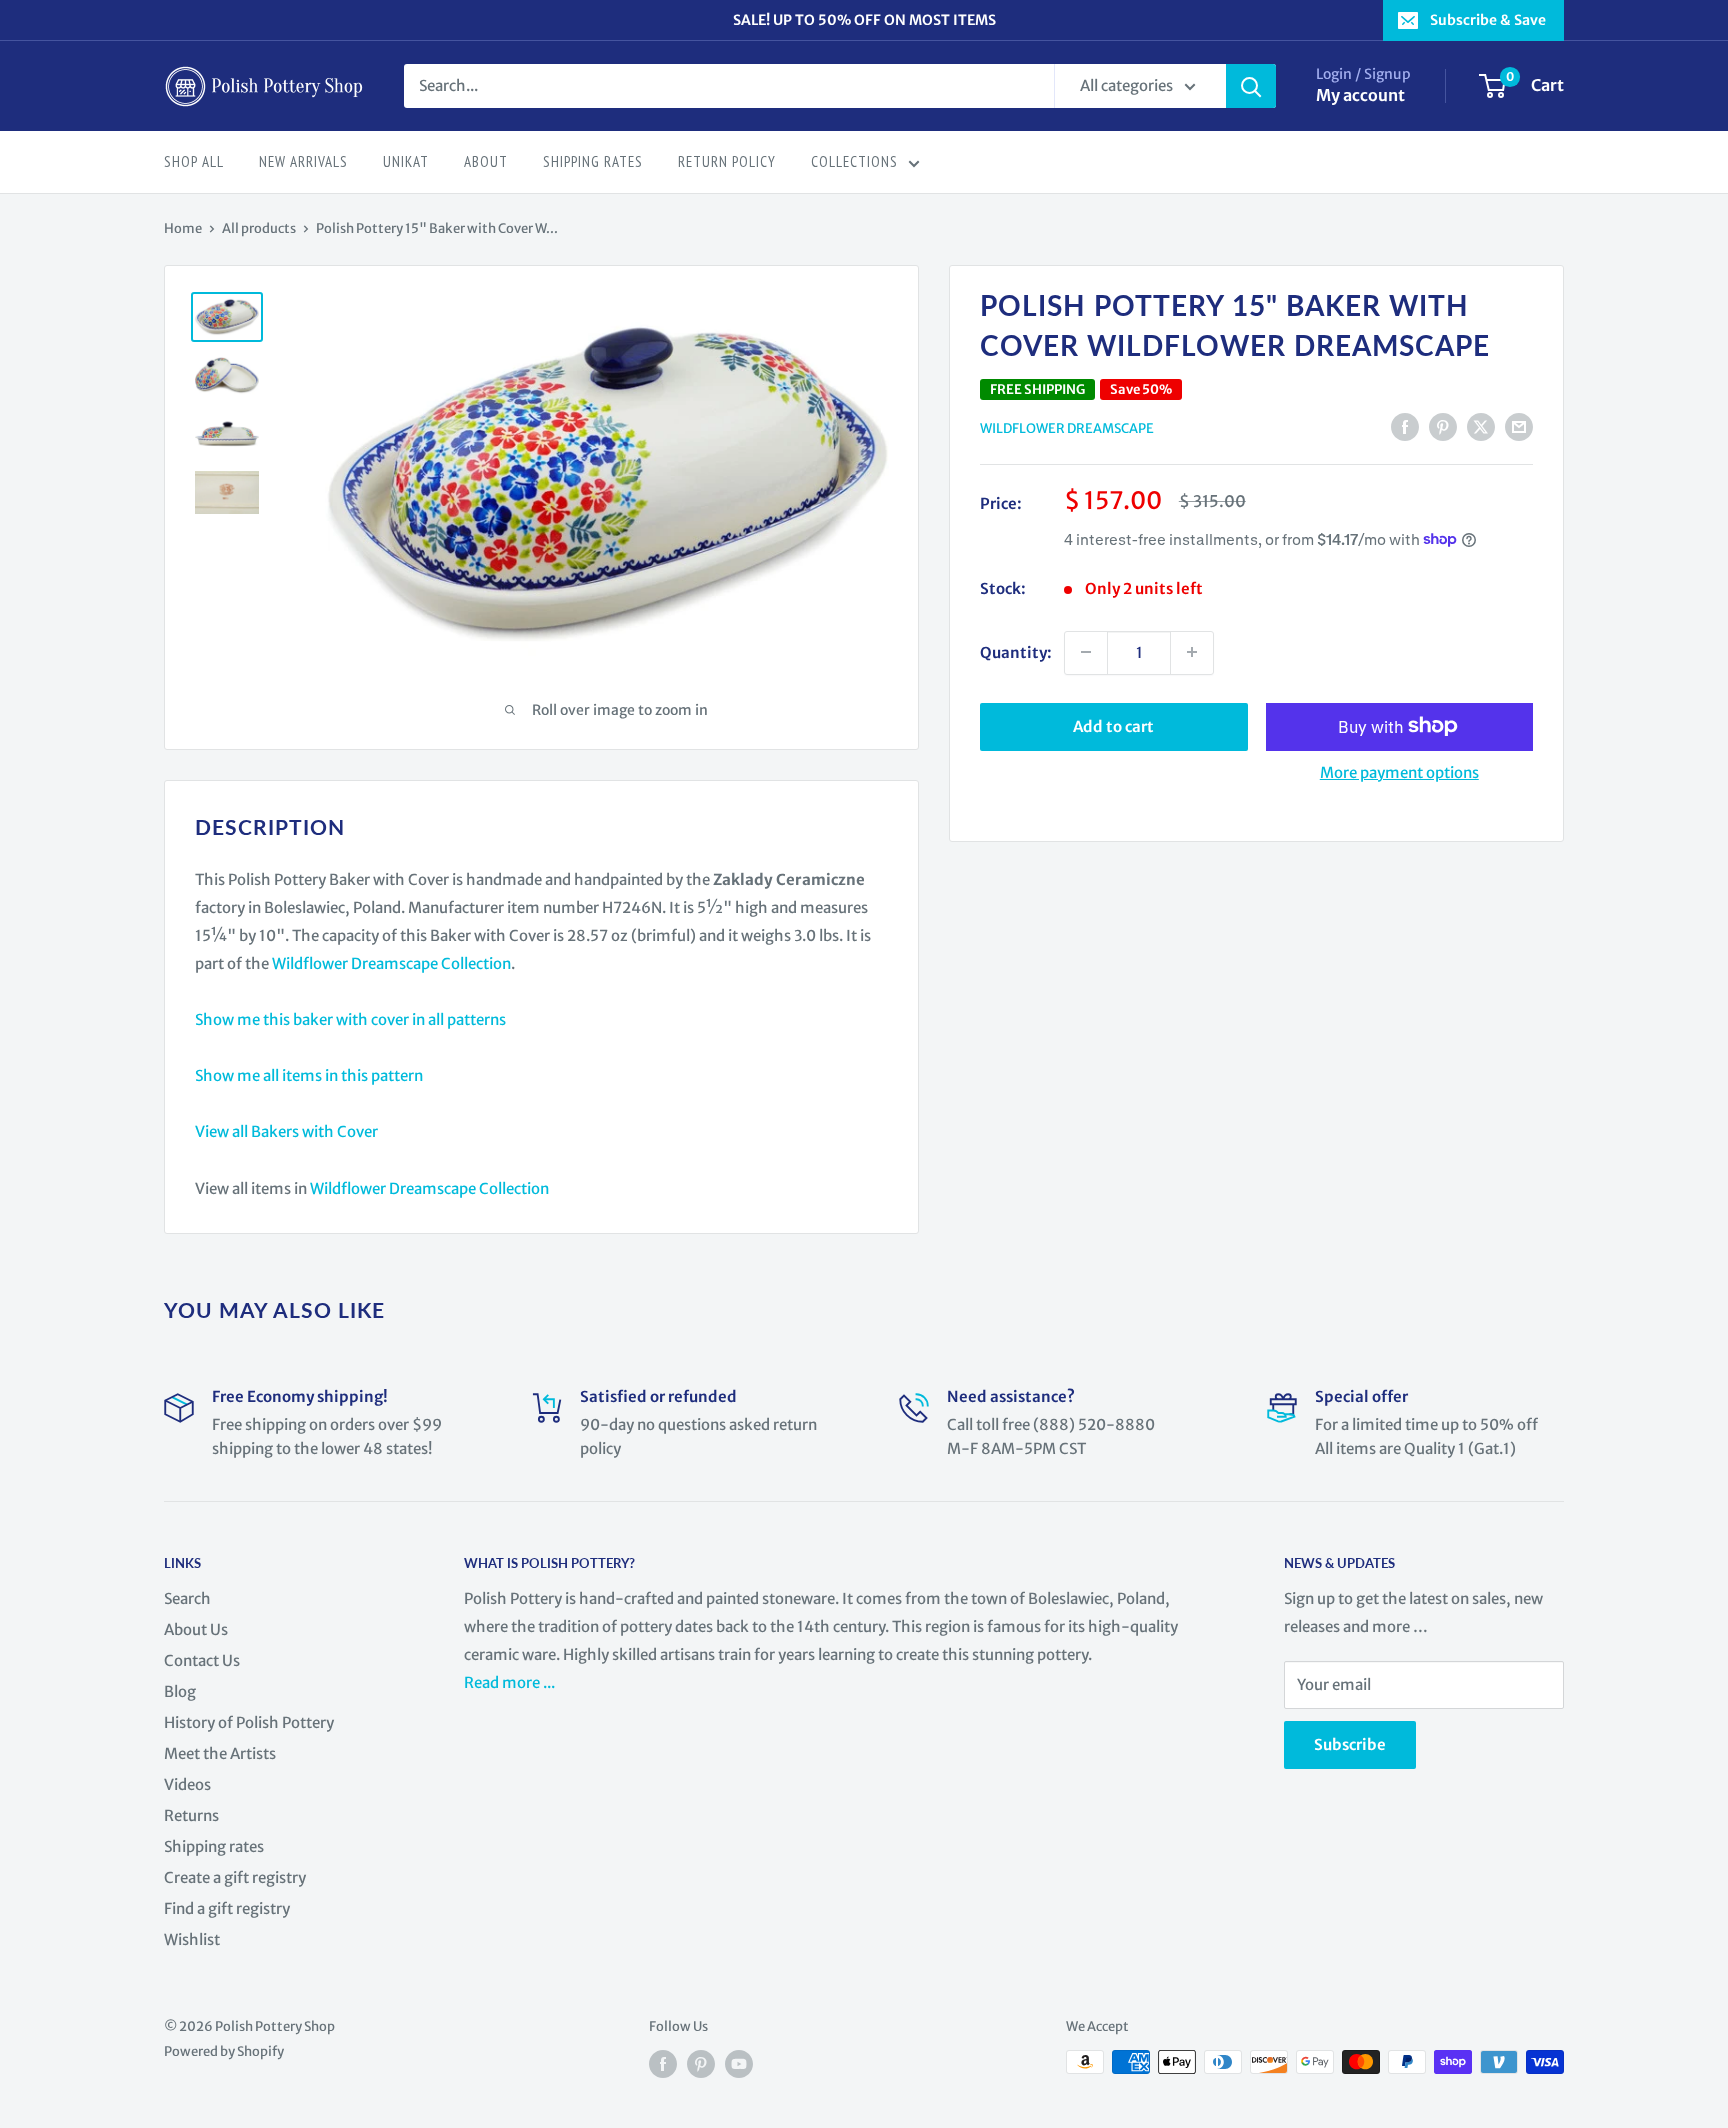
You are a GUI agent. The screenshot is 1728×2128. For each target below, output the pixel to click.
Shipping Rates (593, 161)
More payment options (1399, 771)
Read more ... (511, 1682)
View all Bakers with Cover (286, 1131)
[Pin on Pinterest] (1443, 426)
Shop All (194, 161)
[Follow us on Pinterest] (701, 2064)
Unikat (406, 161)
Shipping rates (214, 1846)
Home (183, 228)
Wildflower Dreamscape (1067, 428)
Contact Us (202, 1660)
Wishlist (192, 1939)
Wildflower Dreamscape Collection (391, 963)
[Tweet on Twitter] (1481, 426)
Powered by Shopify (224, 2051)
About (486, 161)
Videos (187, 1784)
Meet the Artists (220, 1753)
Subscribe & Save (1488, 20)
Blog (180, 1691)
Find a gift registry (227, 1908)
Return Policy (727, 161)
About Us (196, 1629)
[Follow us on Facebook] (663, 2064)
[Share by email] (1519, 426)
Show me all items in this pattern (309, 1075)
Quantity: (1016, 651)
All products (259, 228)
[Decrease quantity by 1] (1086, 652)
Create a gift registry (235, 1877)
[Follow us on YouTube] (739, 2064)
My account (1360, 95)
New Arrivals (303, 161)
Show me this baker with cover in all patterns (350, 1019)
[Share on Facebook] (1405, 426)
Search (187, 1598)
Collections (854, 161)
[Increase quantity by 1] (1192, 652)
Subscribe (1350, 1744)
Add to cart (1113, 725)
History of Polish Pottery (249, 1722)
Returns (191, 1815)
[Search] (1251, 86)
